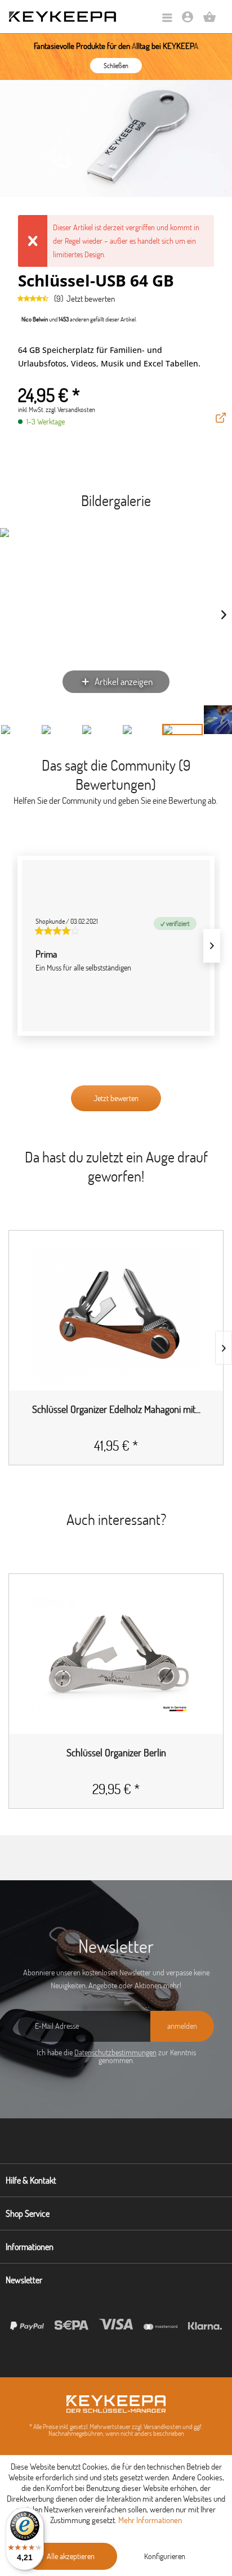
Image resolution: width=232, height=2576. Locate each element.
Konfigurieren (165, 2556)
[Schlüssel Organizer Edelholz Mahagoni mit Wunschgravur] (116, 1316)
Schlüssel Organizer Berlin (116, 1753)
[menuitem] (167, 18)
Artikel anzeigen (124, 681)
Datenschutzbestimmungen (115, 2052)
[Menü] (167, 18)
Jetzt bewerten (91, 299)
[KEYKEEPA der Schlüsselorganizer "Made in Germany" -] (116, 2404)
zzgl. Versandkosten (70, 410)
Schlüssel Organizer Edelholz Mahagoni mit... (116, 1410)
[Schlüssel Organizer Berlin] (116, 1659)
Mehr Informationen (150, 2520)
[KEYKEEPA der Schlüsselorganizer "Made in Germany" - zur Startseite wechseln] (63, 17)
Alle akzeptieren (71, 2556)
